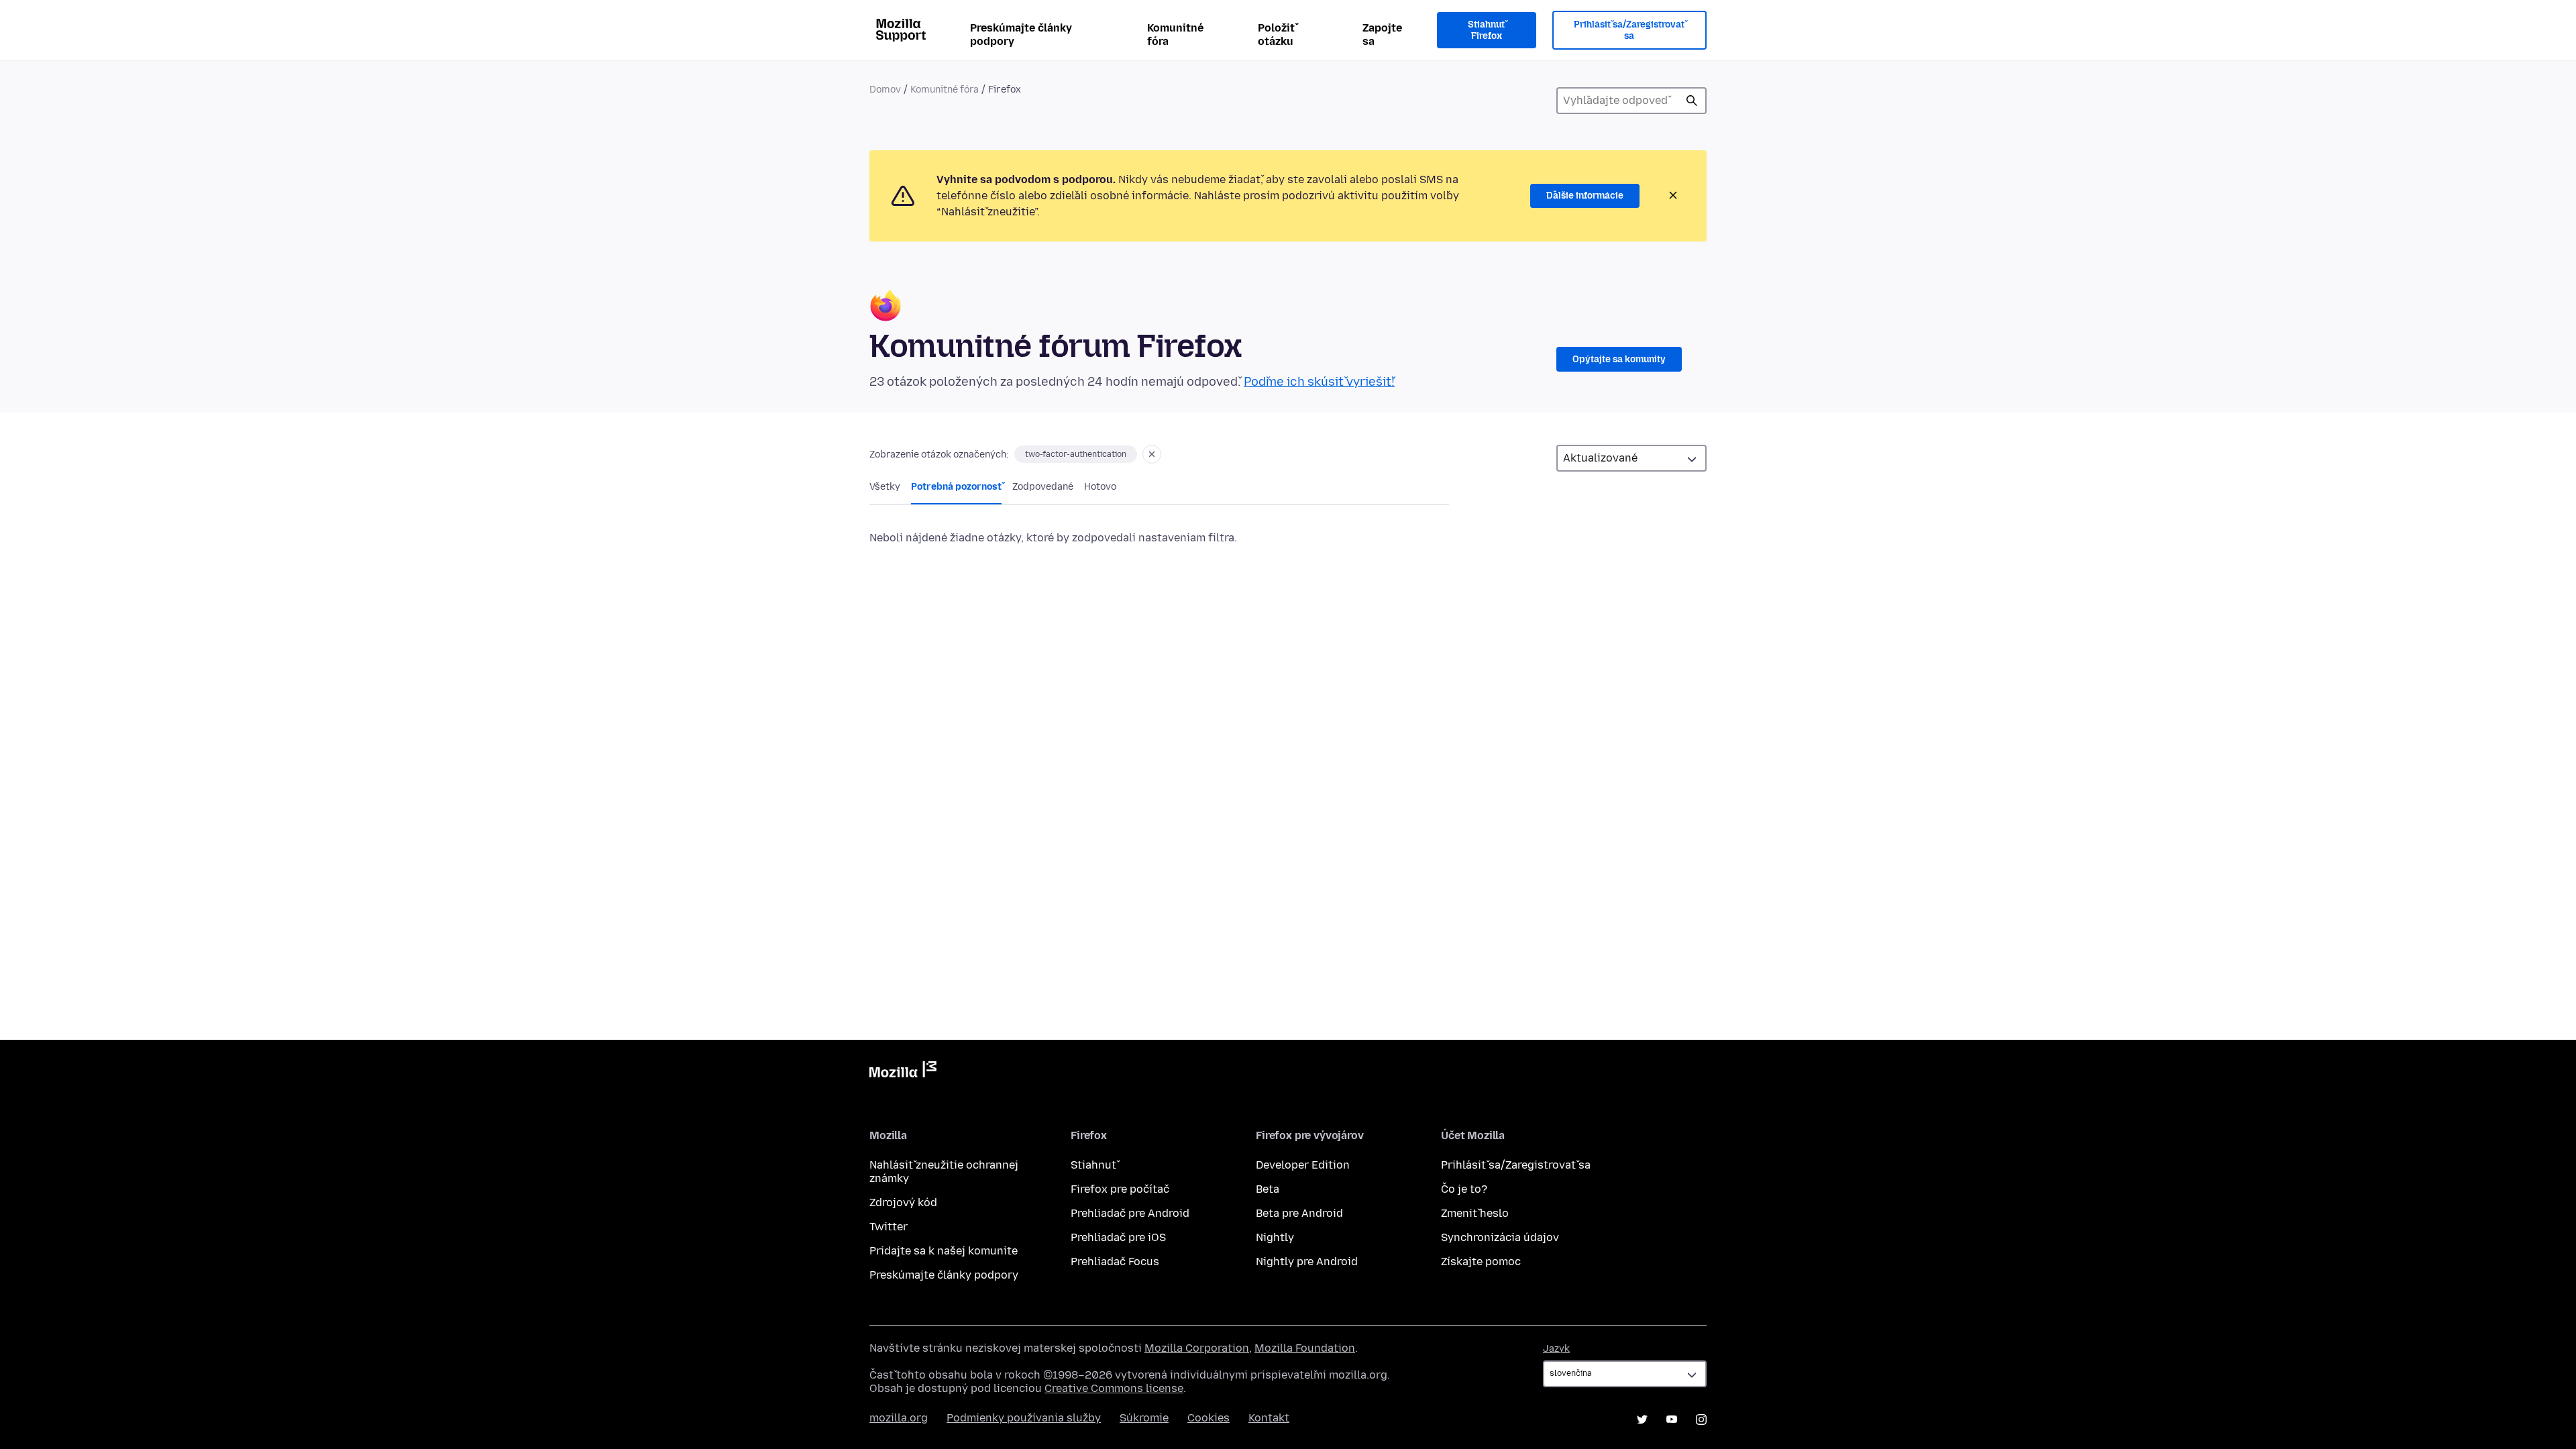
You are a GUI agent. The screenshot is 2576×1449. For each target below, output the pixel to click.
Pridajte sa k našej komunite (944, 1251)
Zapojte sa (1382, 35)
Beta (1268, 1189)
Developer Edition (1303, 1165)
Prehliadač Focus (1115, 1262)
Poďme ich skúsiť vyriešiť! (1319, 382)
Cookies (1209, 1418)
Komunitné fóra (1175, 35)
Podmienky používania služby (1024, 1418)
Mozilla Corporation (1197, 1348)
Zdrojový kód (903, 1202)
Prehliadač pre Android (1130, 1213)
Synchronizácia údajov (1500, 1237)
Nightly (1275, 1237)
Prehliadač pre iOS (1118, 1237)
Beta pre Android (1299, 1213)
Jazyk (1556, 1349)
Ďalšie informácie (1585, 196)
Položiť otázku (1276, 35)
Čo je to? (1464, 1189)
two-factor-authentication (1076, 454)
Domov (885, 90)
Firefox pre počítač (1120, 1189)
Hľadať (1692, 101)
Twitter (889, 1227)
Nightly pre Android (1307, 1262)
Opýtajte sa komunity (1619, 359)
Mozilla (903, 1072)
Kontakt (1269, 1418)
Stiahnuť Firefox (1486, 31)
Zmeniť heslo (1475, 1213)
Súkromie (1144, 1418)
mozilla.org (899, 1418)
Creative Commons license (1114, 1388)
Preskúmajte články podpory (1021, 35)
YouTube (1672, 1419)
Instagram (1701, 1419)
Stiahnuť (1093, 1165)
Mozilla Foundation (1305, 1348)
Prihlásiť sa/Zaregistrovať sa (1629, 31)
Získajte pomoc (1481, 1262)
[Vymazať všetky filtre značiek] (1152, 454)
